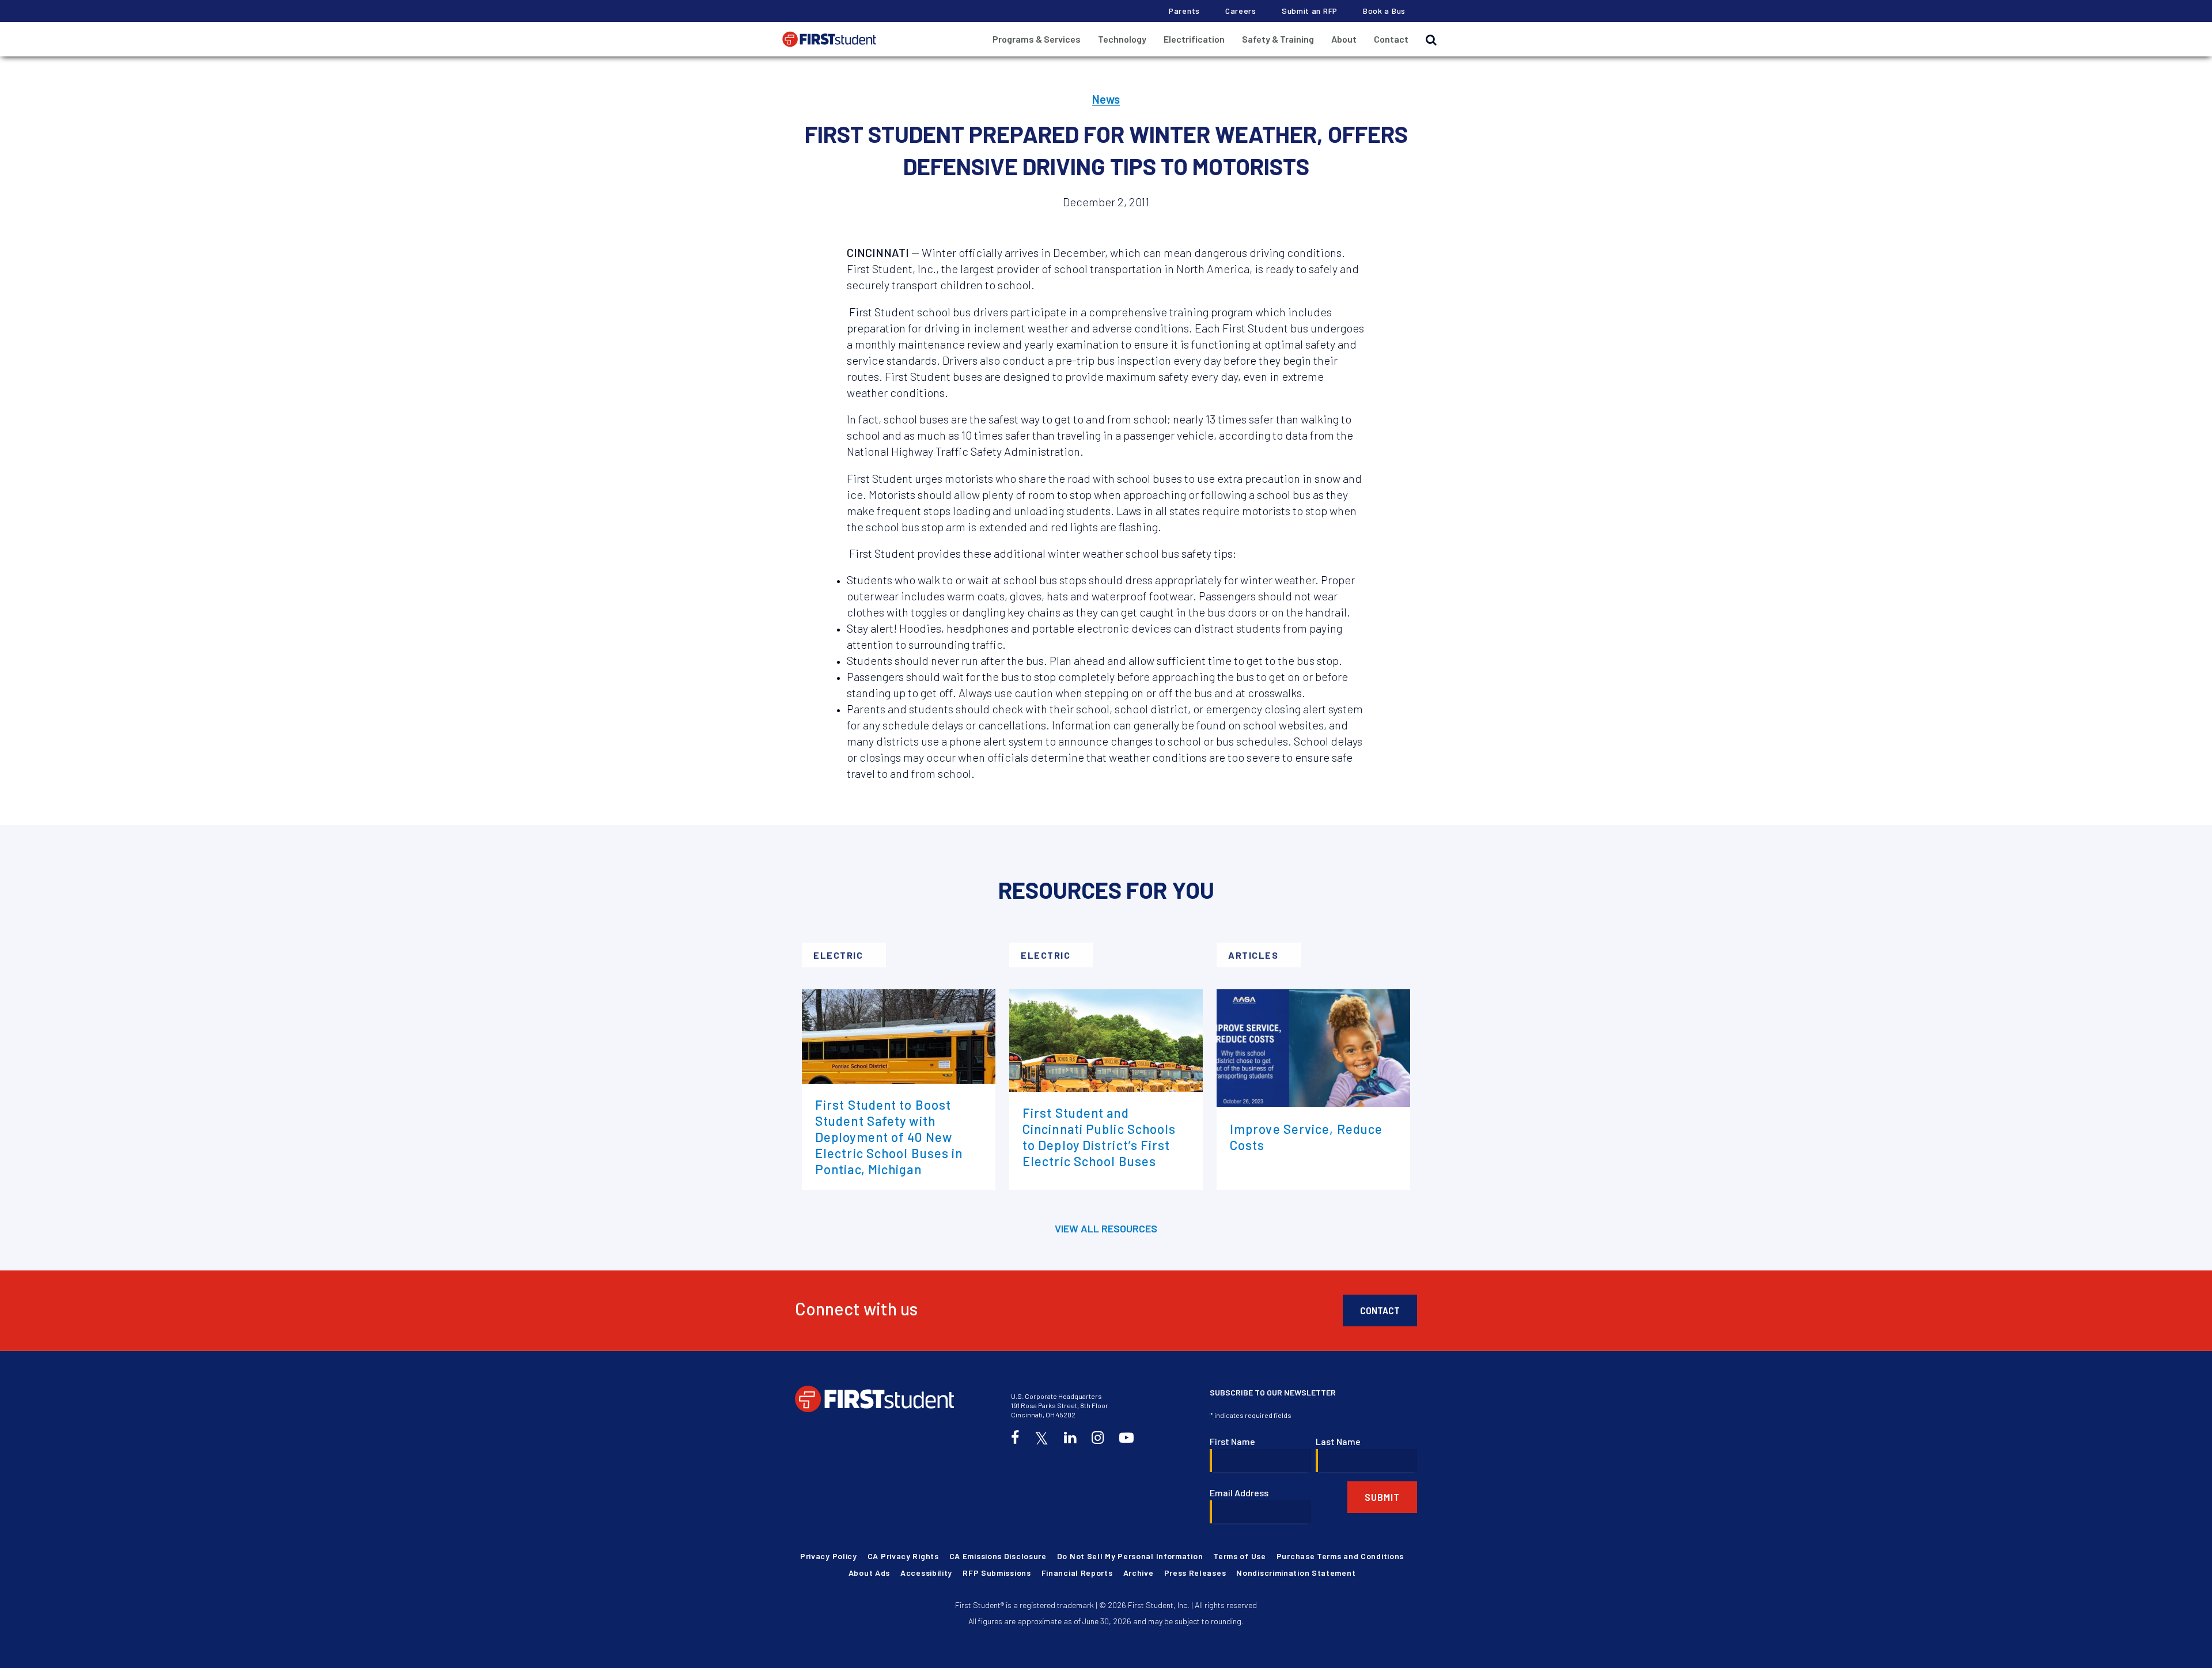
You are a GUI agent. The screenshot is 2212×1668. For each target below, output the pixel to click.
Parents (1184, 11)
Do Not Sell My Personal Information (1130, 1556)
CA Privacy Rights (903, 1556)
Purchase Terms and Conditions (1340, 1556)
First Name (1232, 1441)
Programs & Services (1037, 39)
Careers (1241, 11)
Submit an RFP (1310, 11)
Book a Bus (1384, 11)
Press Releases (1195, 1573)
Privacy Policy (829, 1556)
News (1106, 99)
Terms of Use (1239, 1556)
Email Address (1239, 1493)
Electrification (1194, 39)
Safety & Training (1278, 39)
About (1344, 39)
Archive (1139, 1573)
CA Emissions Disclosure (998, 1556)
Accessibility (926, 1573)
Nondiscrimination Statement (1296, 1573)
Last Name (1338, 1441)
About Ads (869, 1573)
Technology (1122, 39)
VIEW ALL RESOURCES (1106, 1228)
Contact (1391, 39)
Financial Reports (1077, 1573)
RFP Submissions (997, 1573)
